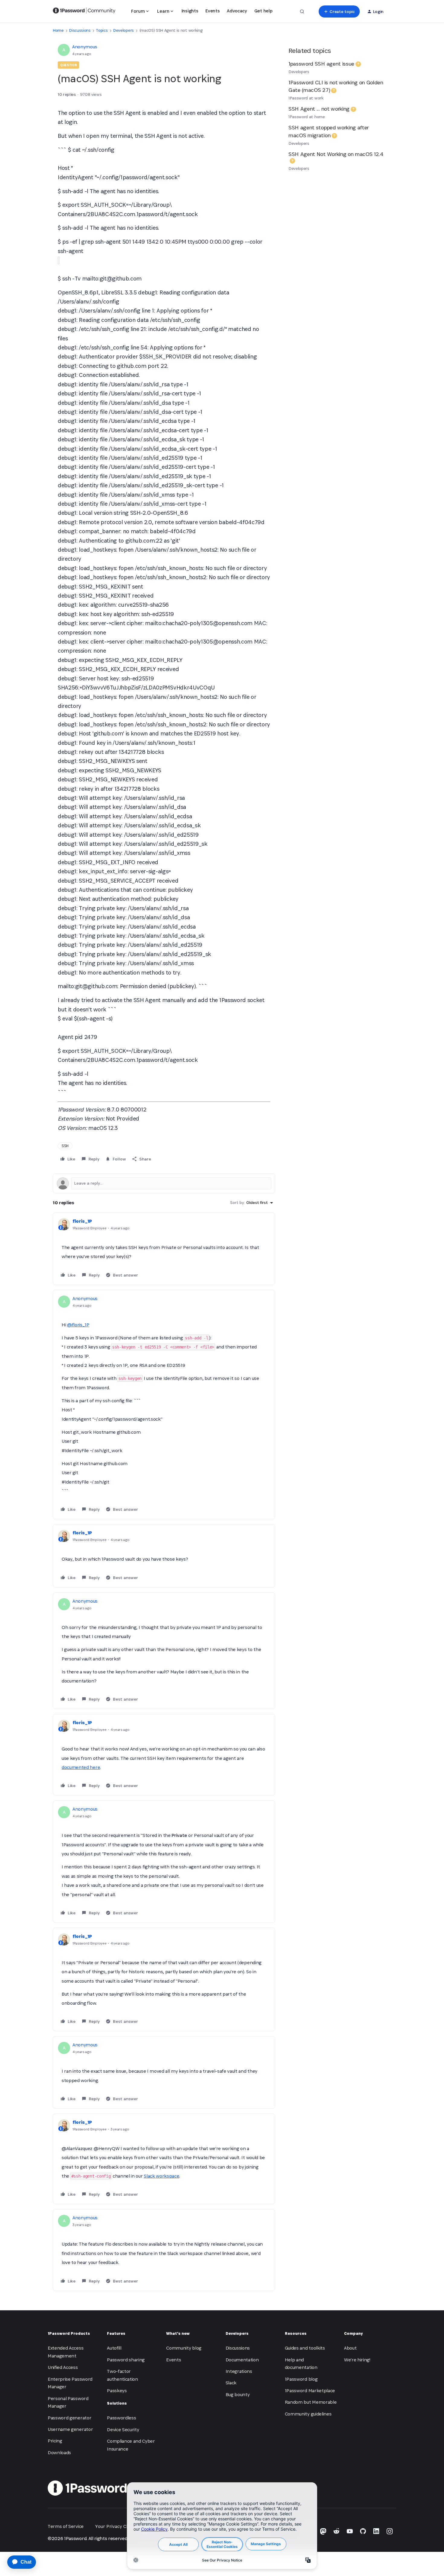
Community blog (184, 2348)
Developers (124, 30)
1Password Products (69, 2333)
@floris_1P (78, 1325)
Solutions (117, 2403)
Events (212, 11)
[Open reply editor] (164, 1183)
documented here (81, 1767)
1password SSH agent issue (321, 64)
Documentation (242, 2360)
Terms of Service (66, 2526)
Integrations (239, 2371)
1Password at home (307, 117)
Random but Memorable (311, 2402)
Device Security (123, 2430)
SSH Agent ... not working (319, 109)
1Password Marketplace (310, 2391)
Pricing (55, 2441)
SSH (65, 1146)
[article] (164, 1249)
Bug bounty (238, 2394)
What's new (178, 2333)
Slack (231, 2383)
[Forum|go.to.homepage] (84, 11)
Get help (263, 11)
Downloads (59, 2453)
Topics (102, 30)
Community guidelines (308, 2414)
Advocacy (237, 11)
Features (116, 2333)
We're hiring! (357, 2360)
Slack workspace (161, 2176)
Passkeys (117, 2391)
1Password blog (301, 2379)
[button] (339, 11)
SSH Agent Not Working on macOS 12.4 (336, 154)
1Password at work (306, 98)
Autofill (114, 2348)
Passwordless (121, 2418)
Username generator (70, 2429)
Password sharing (126, 2360)
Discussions (80, 30)
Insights (190, 11)
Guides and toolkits (305, 2348)
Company (353, 2333)
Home (58, 30)
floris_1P (82, 1221)
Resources (296, 2333)
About (350, 2348)
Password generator (69, 2418)
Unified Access (63, 2367)
